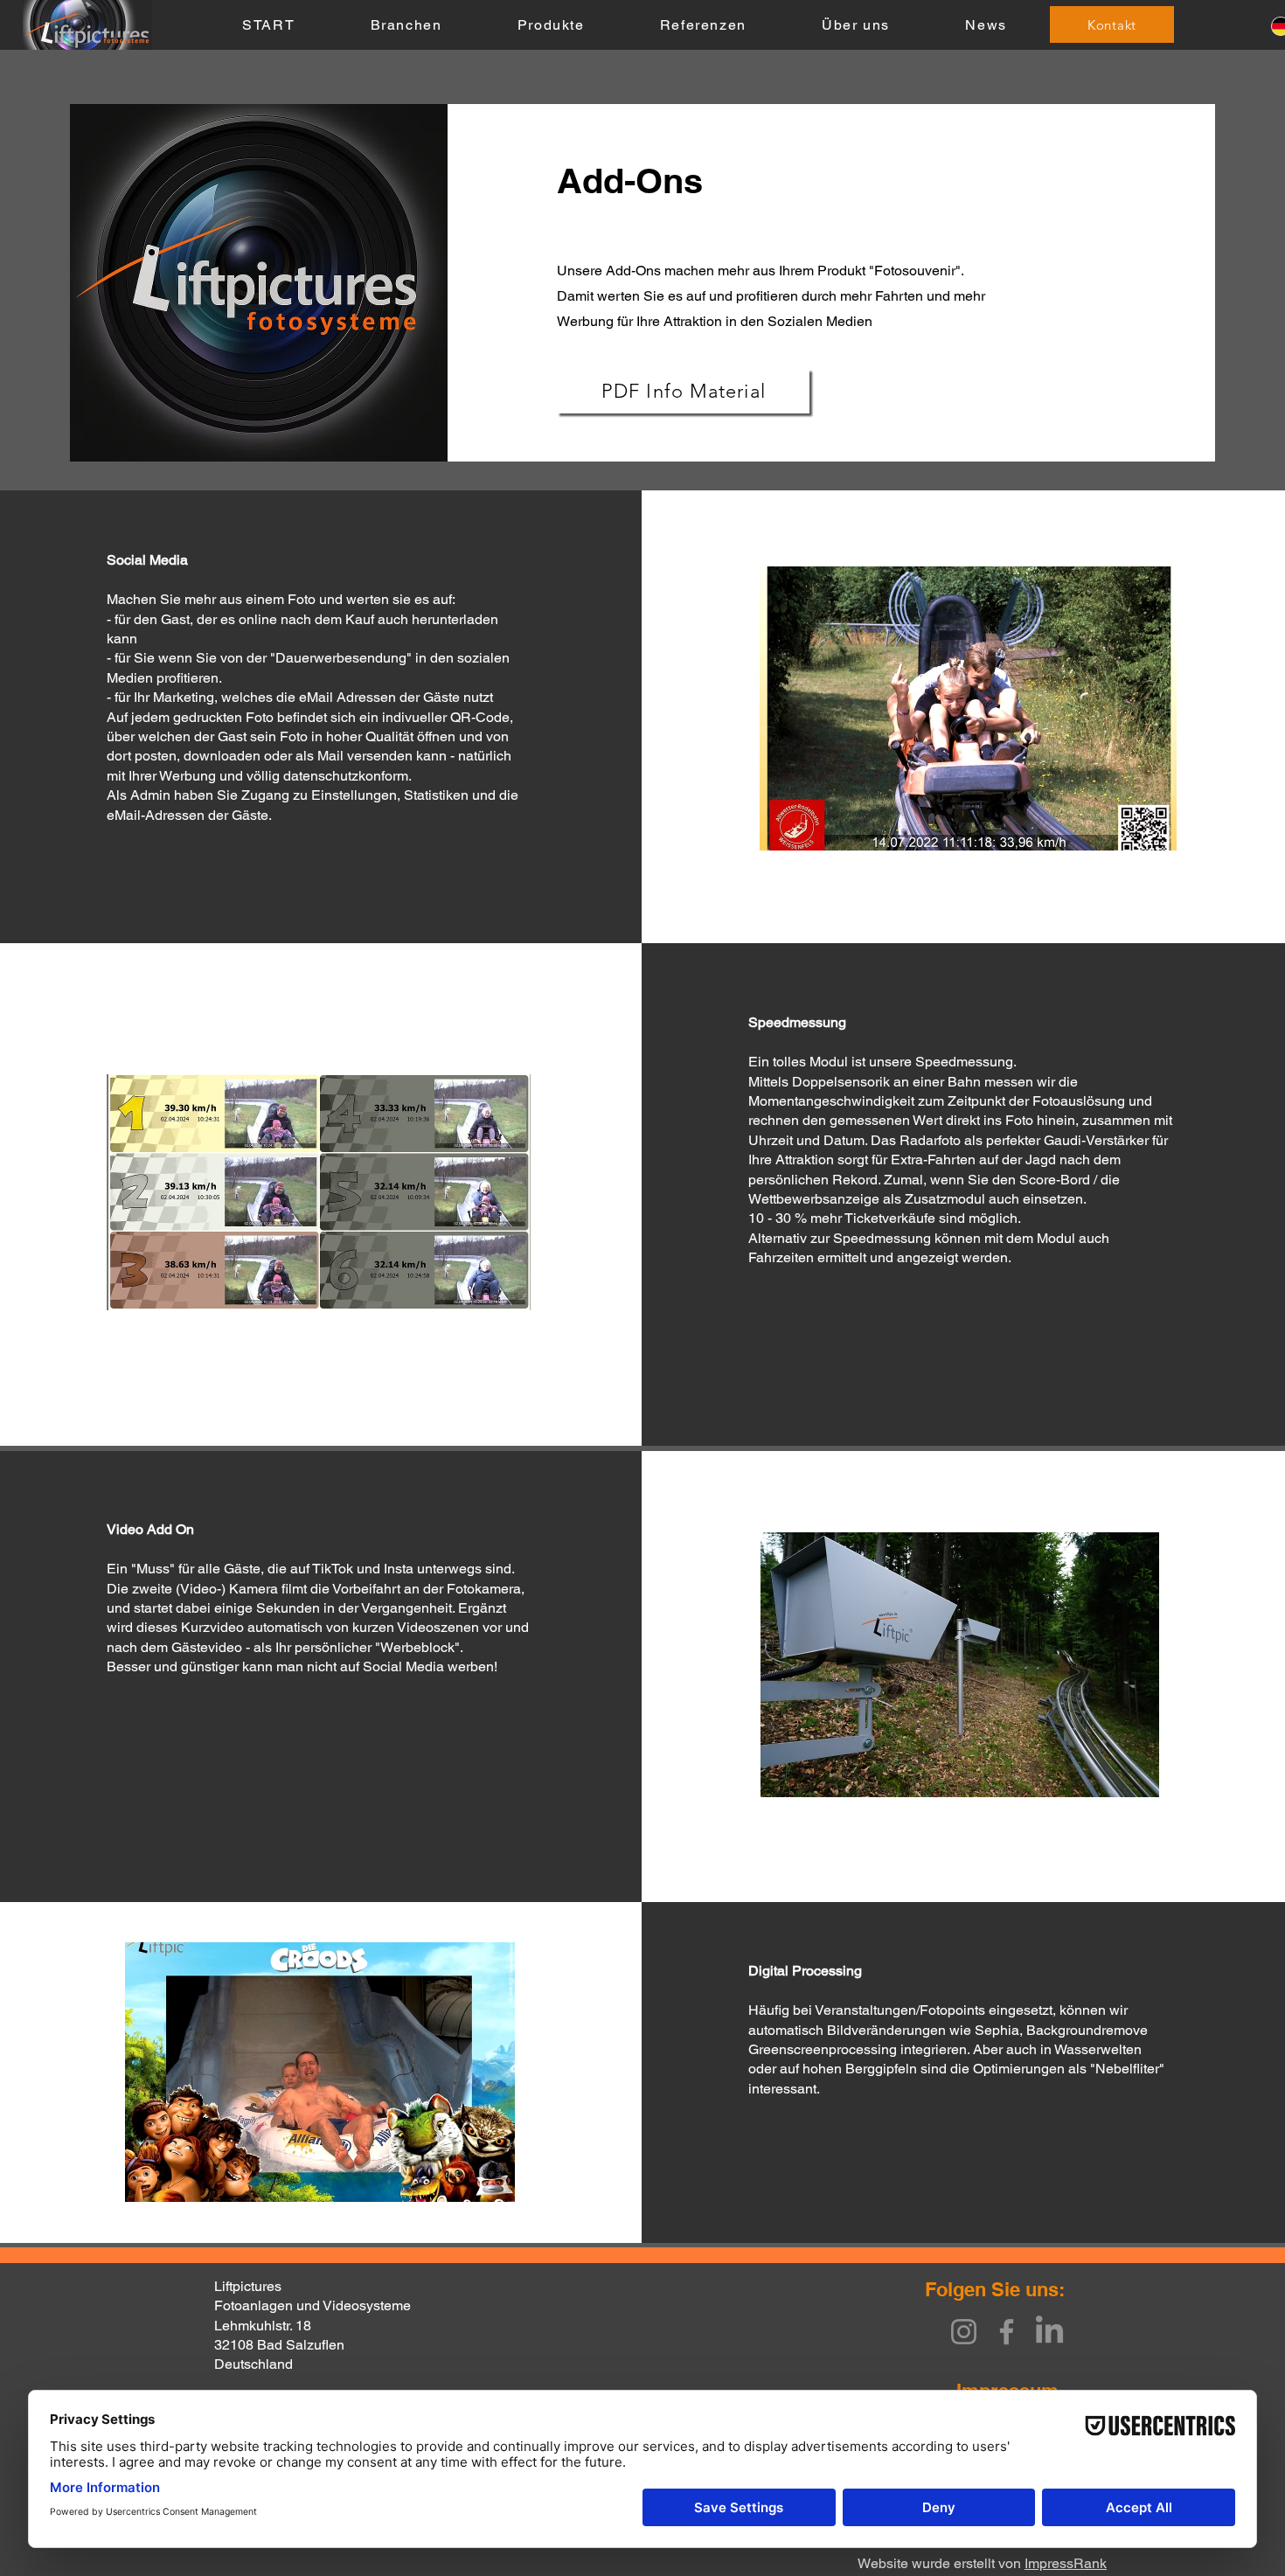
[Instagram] (964, 2332)
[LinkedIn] (1049, 2332)
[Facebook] (1007, 2332)
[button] (406, 26)
